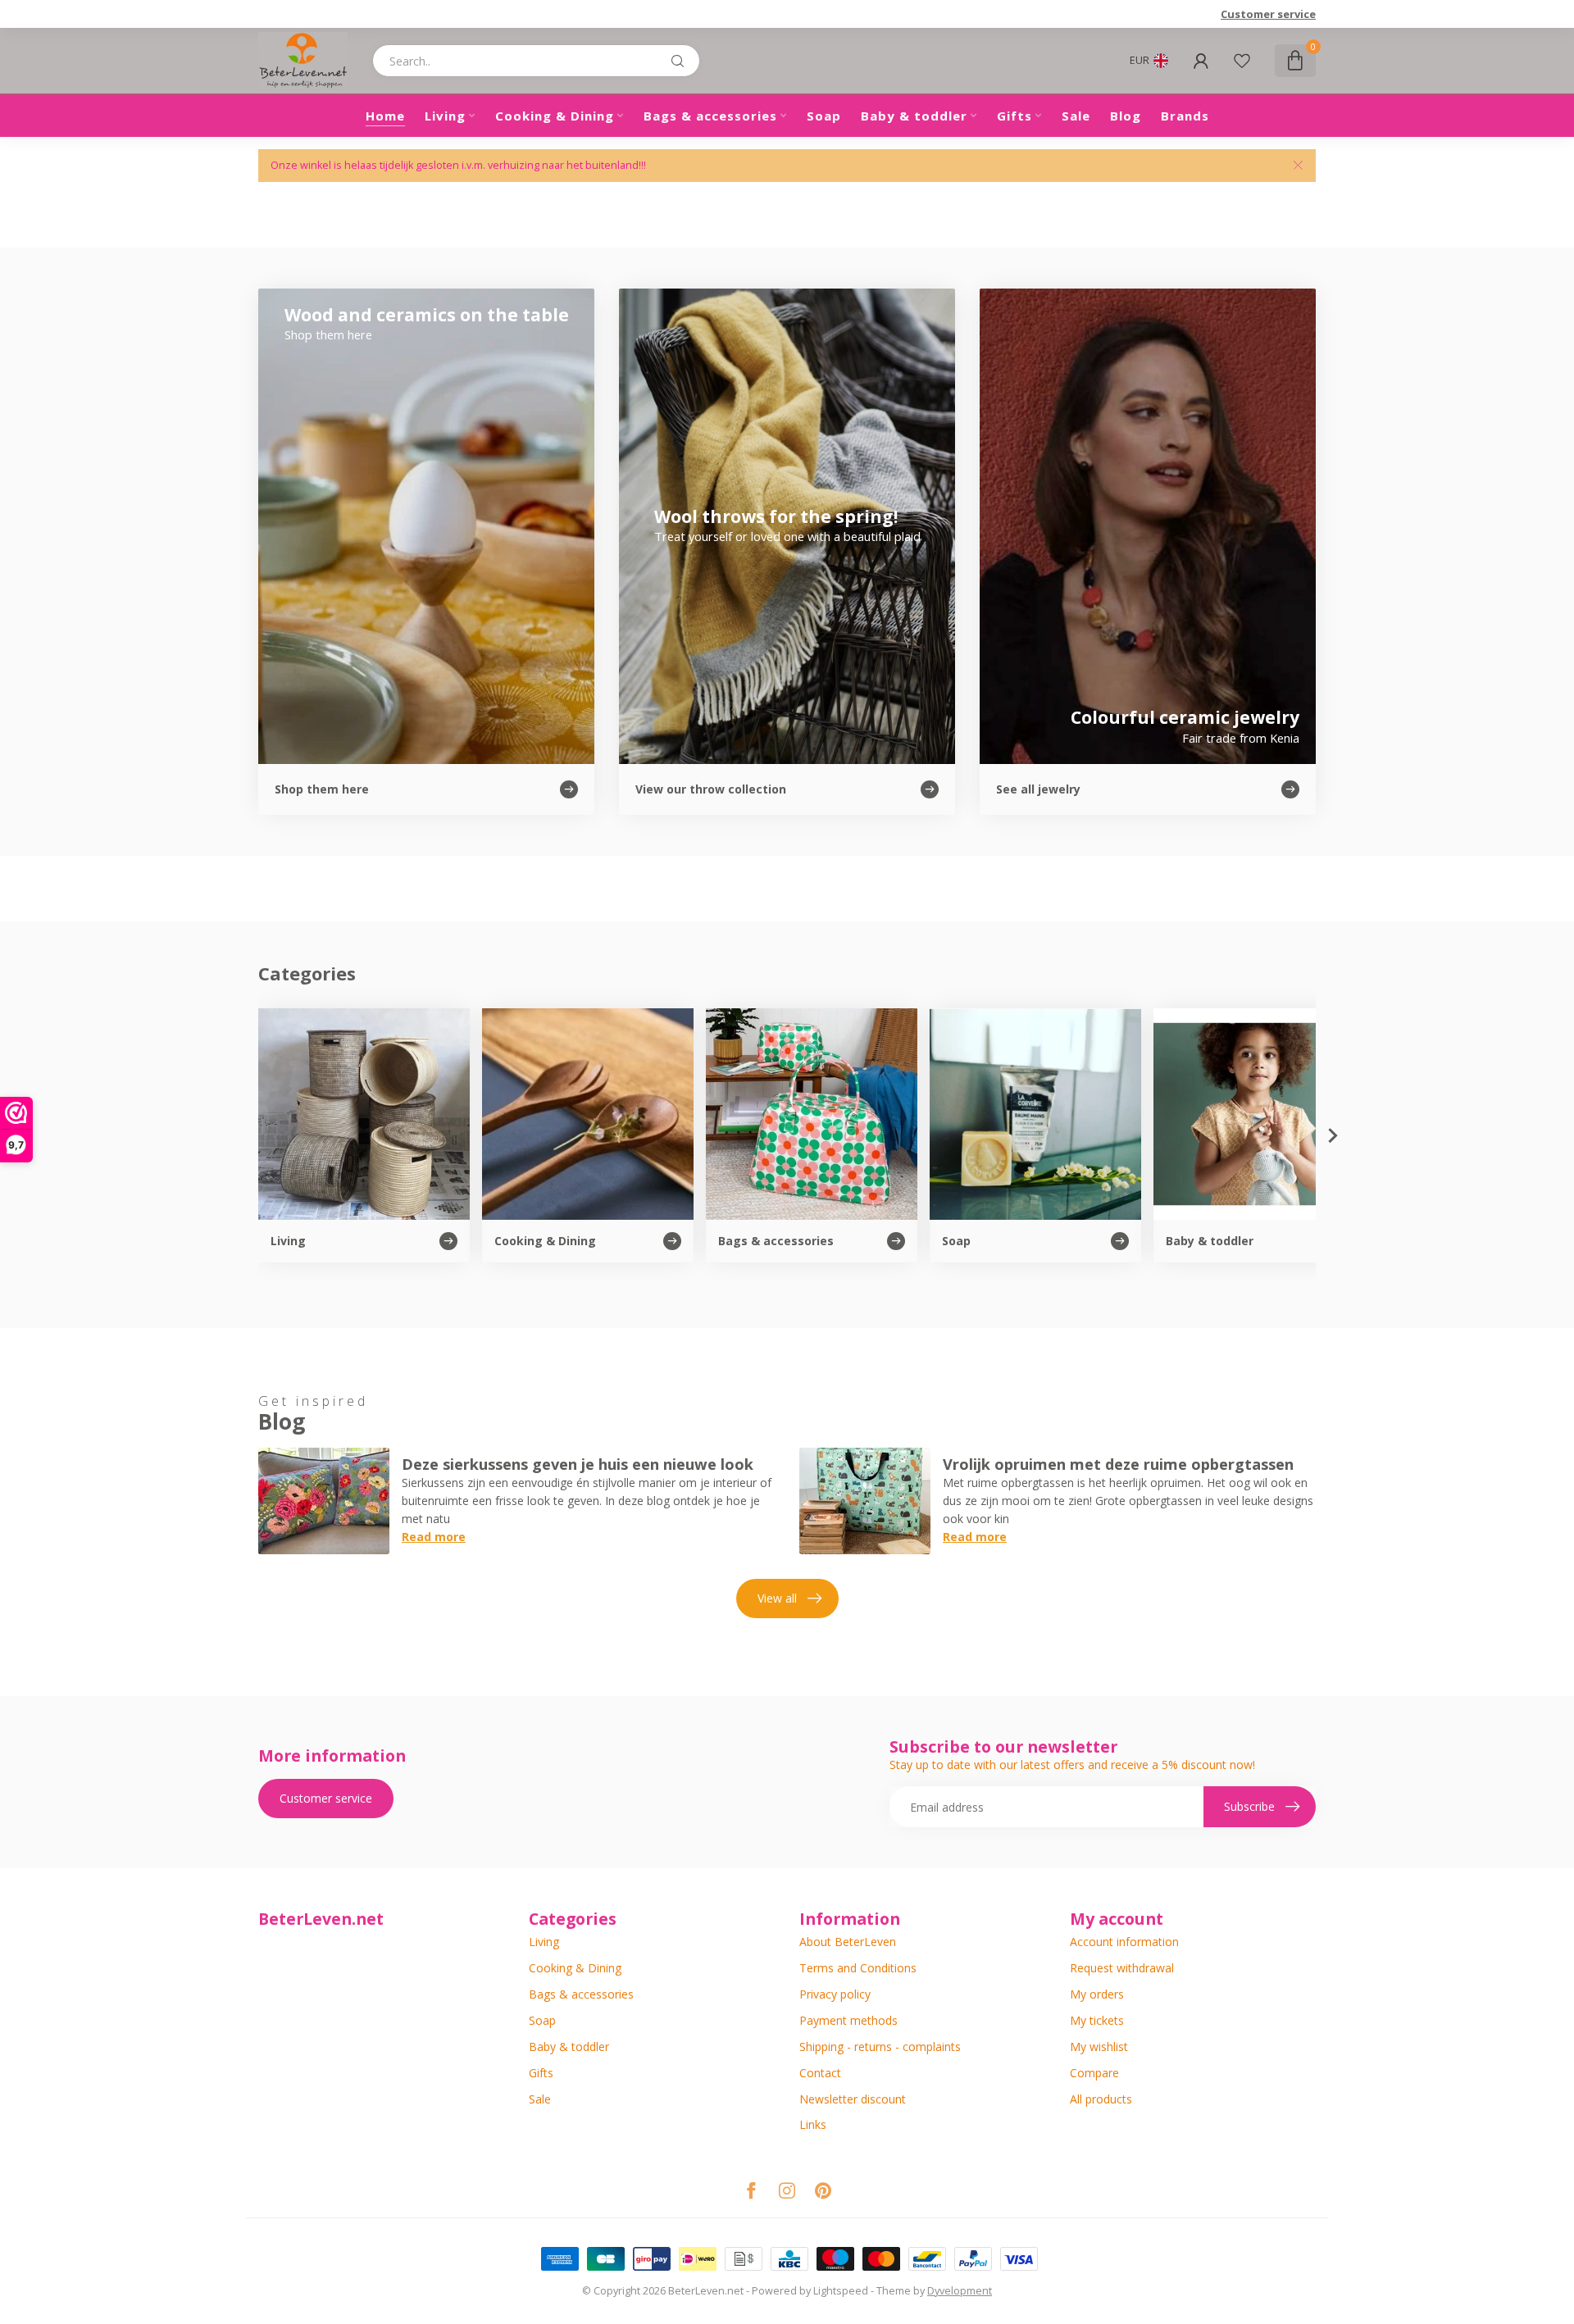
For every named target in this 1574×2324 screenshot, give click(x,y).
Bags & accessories (710, 116)
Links (813, 2124)
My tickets (1097, 2020)
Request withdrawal (1122, 1968)
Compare (1094, 2073)
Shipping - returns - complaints (880, 2047)
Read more (434, 1537)
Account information (1124, 1942)
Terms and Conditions (858, 1968)
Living (445, 116)
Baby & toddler (914, 116)
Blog (1126, 116)
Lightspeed (841, 2291)
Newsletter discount (853, 2099)
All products (1101, 2099)
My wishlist (1099, 2047)
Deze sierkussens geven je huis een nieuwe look (578, 1464)
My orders (1097, 1994)
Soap (824, 116)
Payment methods (848, 2020)
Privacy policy (835, 1994)
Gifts (1014, 116)
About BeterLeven (848, 1942)
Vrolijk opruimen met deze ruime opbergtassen (1118, 1464)
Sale (1076, 116)
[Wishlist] (1242, 61)
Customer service (1268, 14)
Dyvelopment (960, 2291)
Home (385, 116)
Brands (1185, 116)
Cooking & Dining (555, 116)
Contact (820, 2073)
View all (777, 1598)
